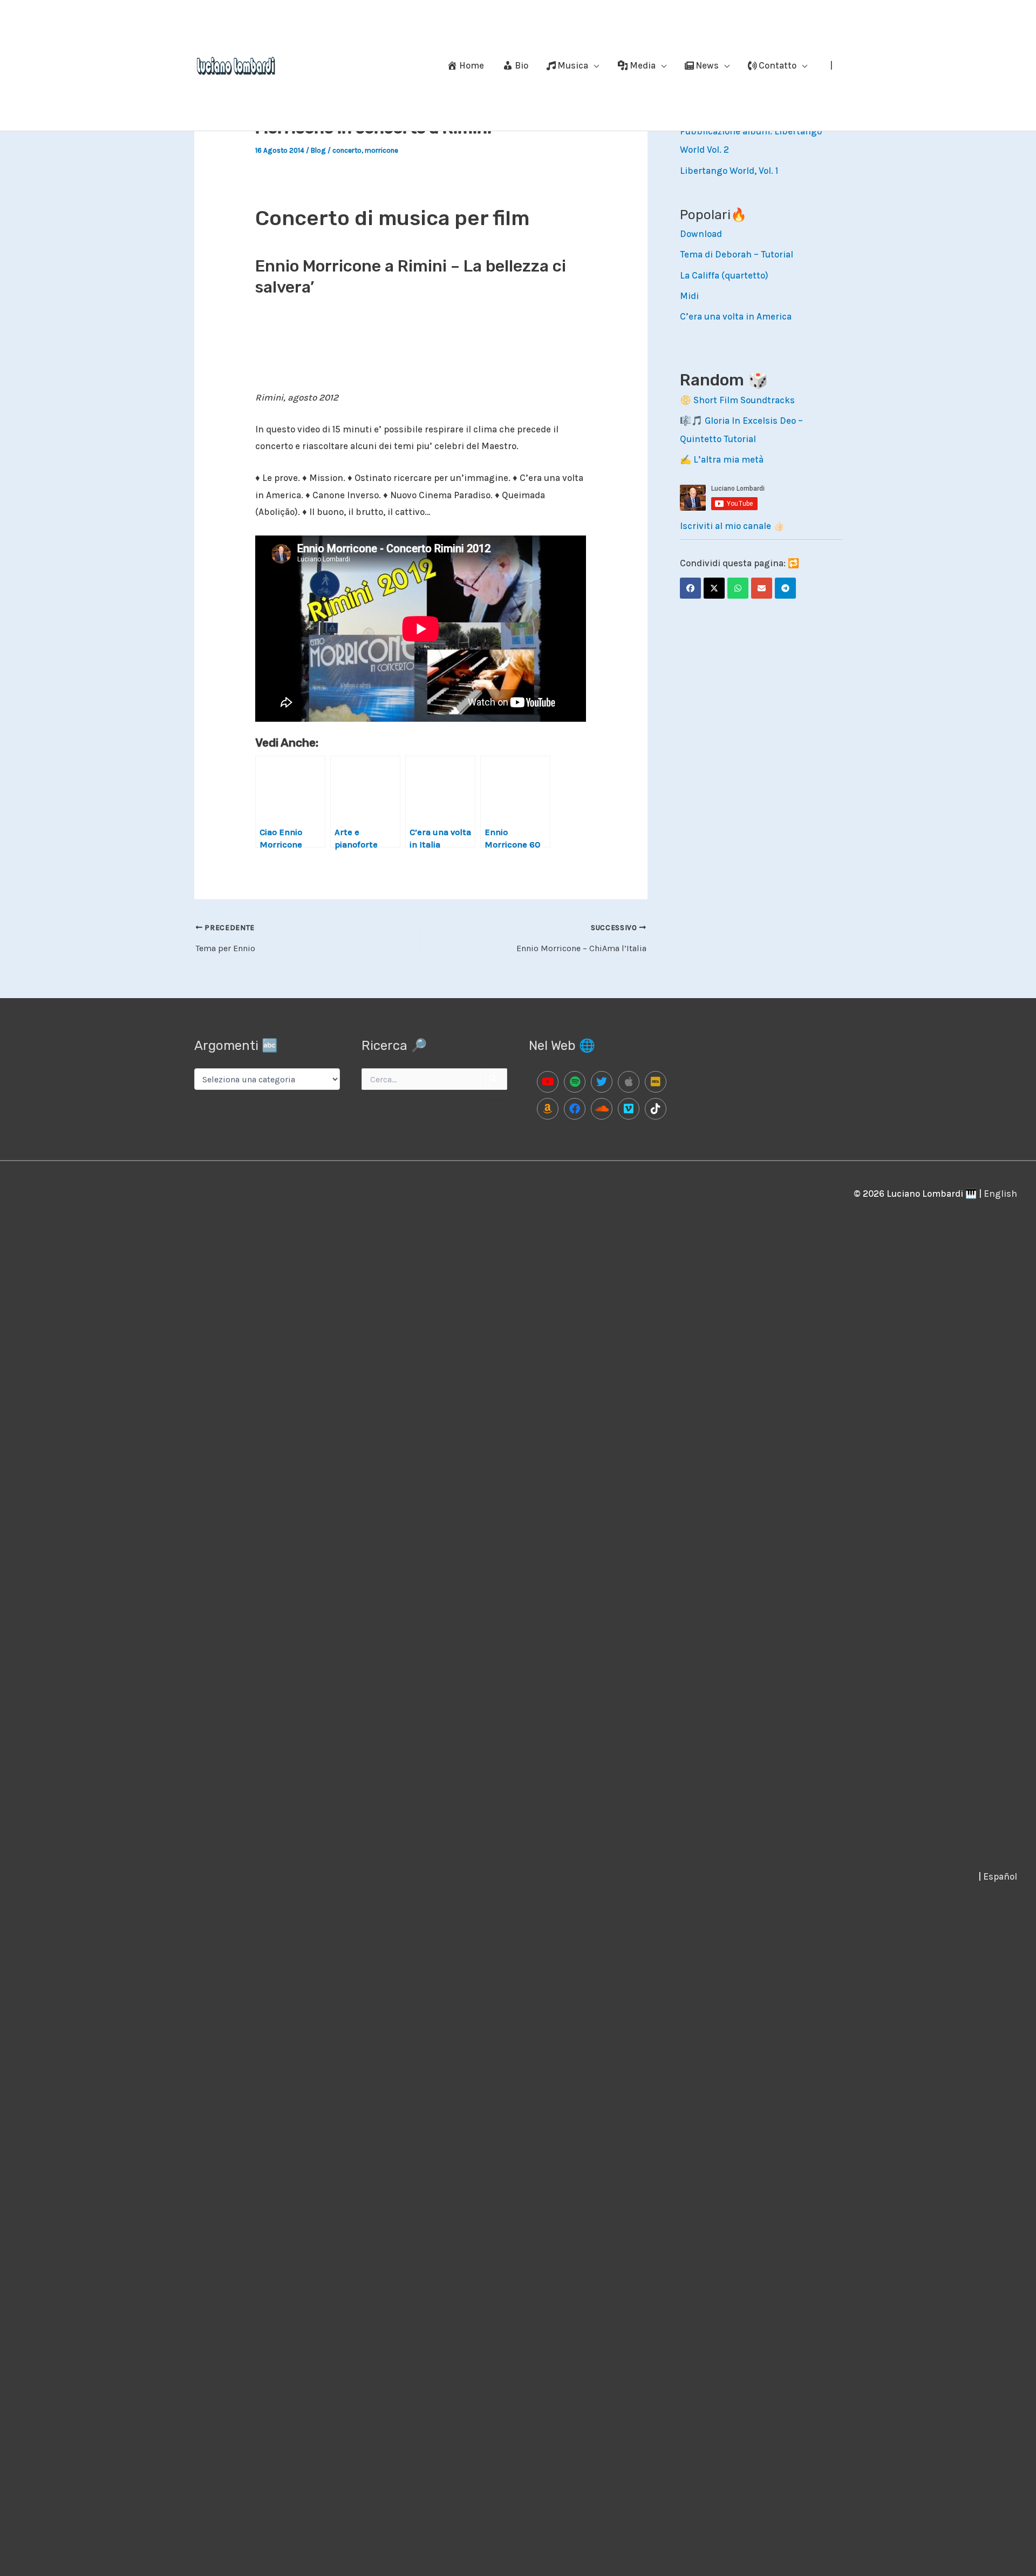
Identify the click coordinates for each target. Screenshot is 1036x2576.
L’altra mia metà (728, 459)
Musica (573, 65)
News (707, 65)
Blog (318, 150)
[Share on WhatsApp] (738, 588)
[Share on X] (714, 588)
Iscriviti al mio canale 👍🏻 (732, 526)
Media (643, 65)
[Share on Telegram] (785, 588)
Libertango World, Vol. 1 (729, 171)
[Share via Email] (762, 588)
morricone (381, 150)
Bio (522, 65)
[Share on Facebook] (690, 588)
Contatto (778, 65)
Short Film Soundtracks (744, 400)
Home (472, 65)
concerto (347, 150)
